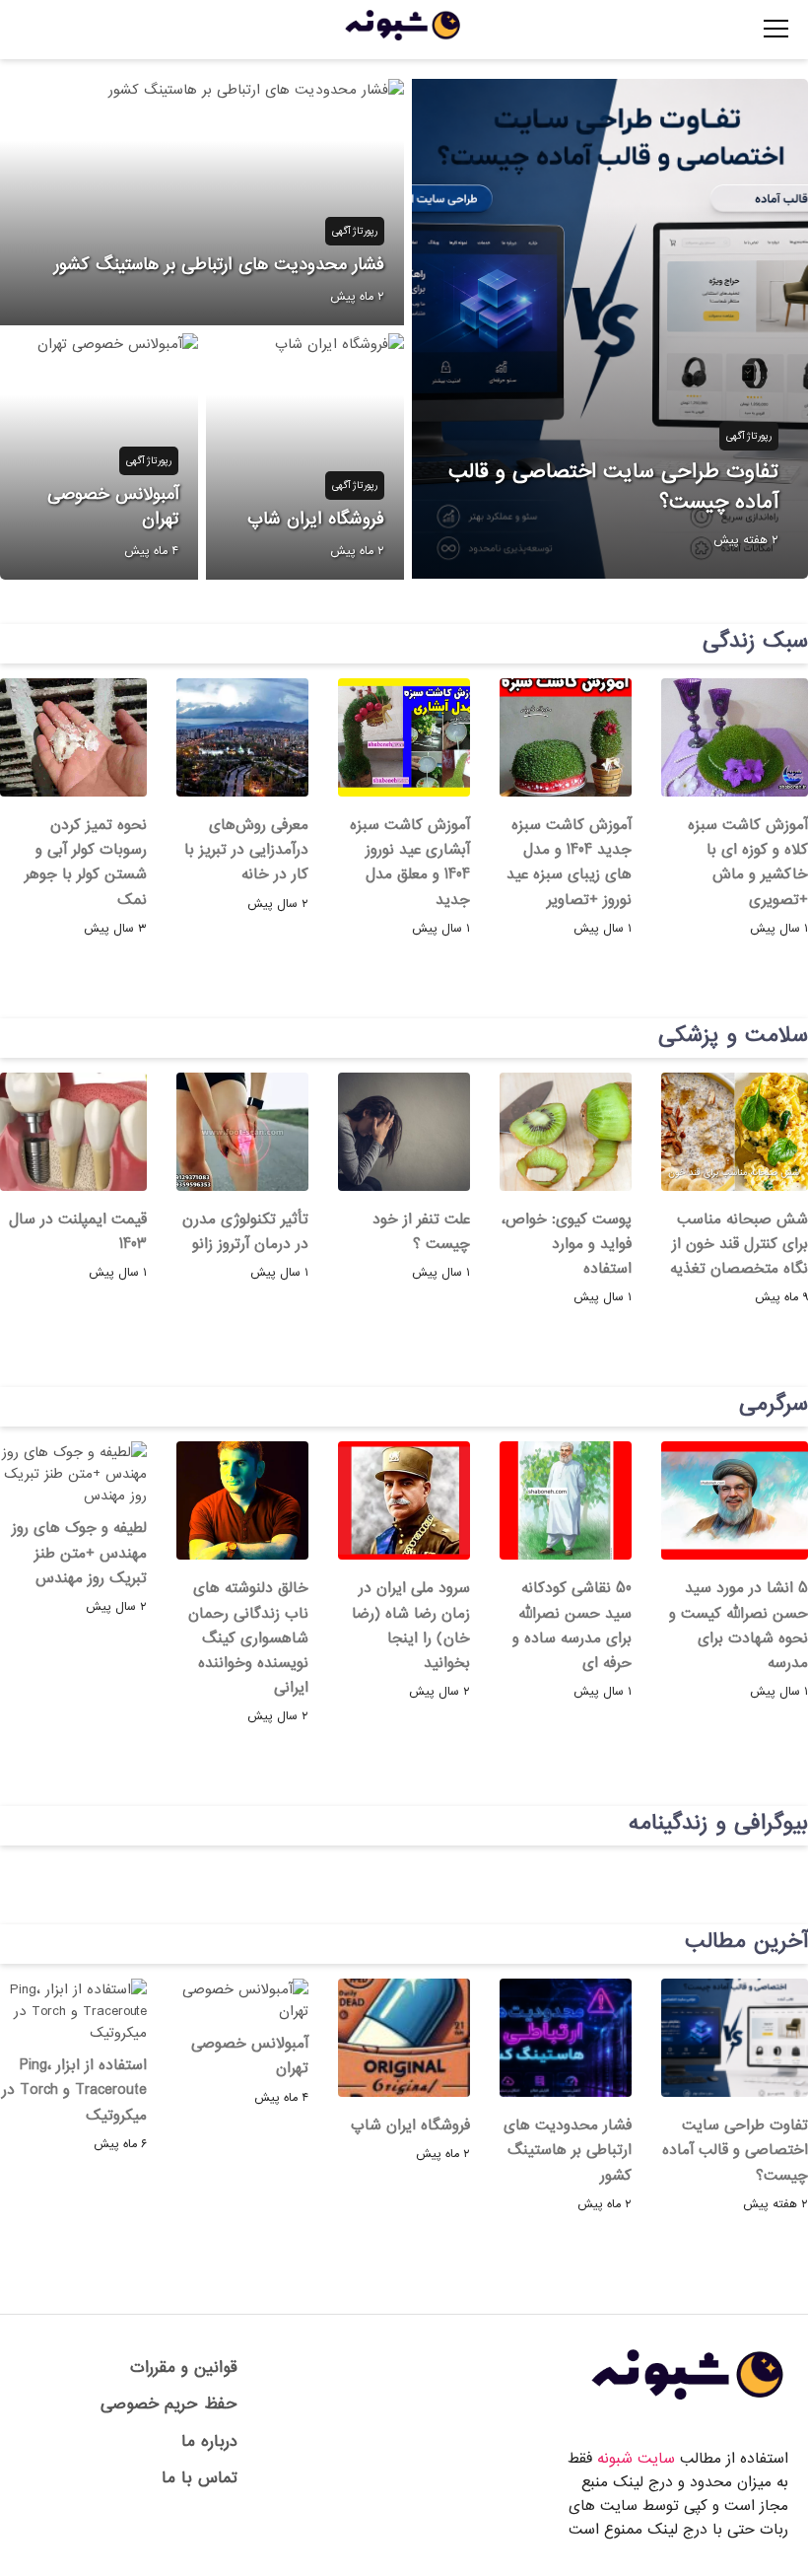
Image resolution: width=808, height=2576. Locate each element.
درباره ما (209, 2441)
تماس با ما (200, 2478)
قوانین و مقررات (184, 2367)
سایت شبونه (636, 2459)
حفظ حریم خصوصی (169, 2404)
